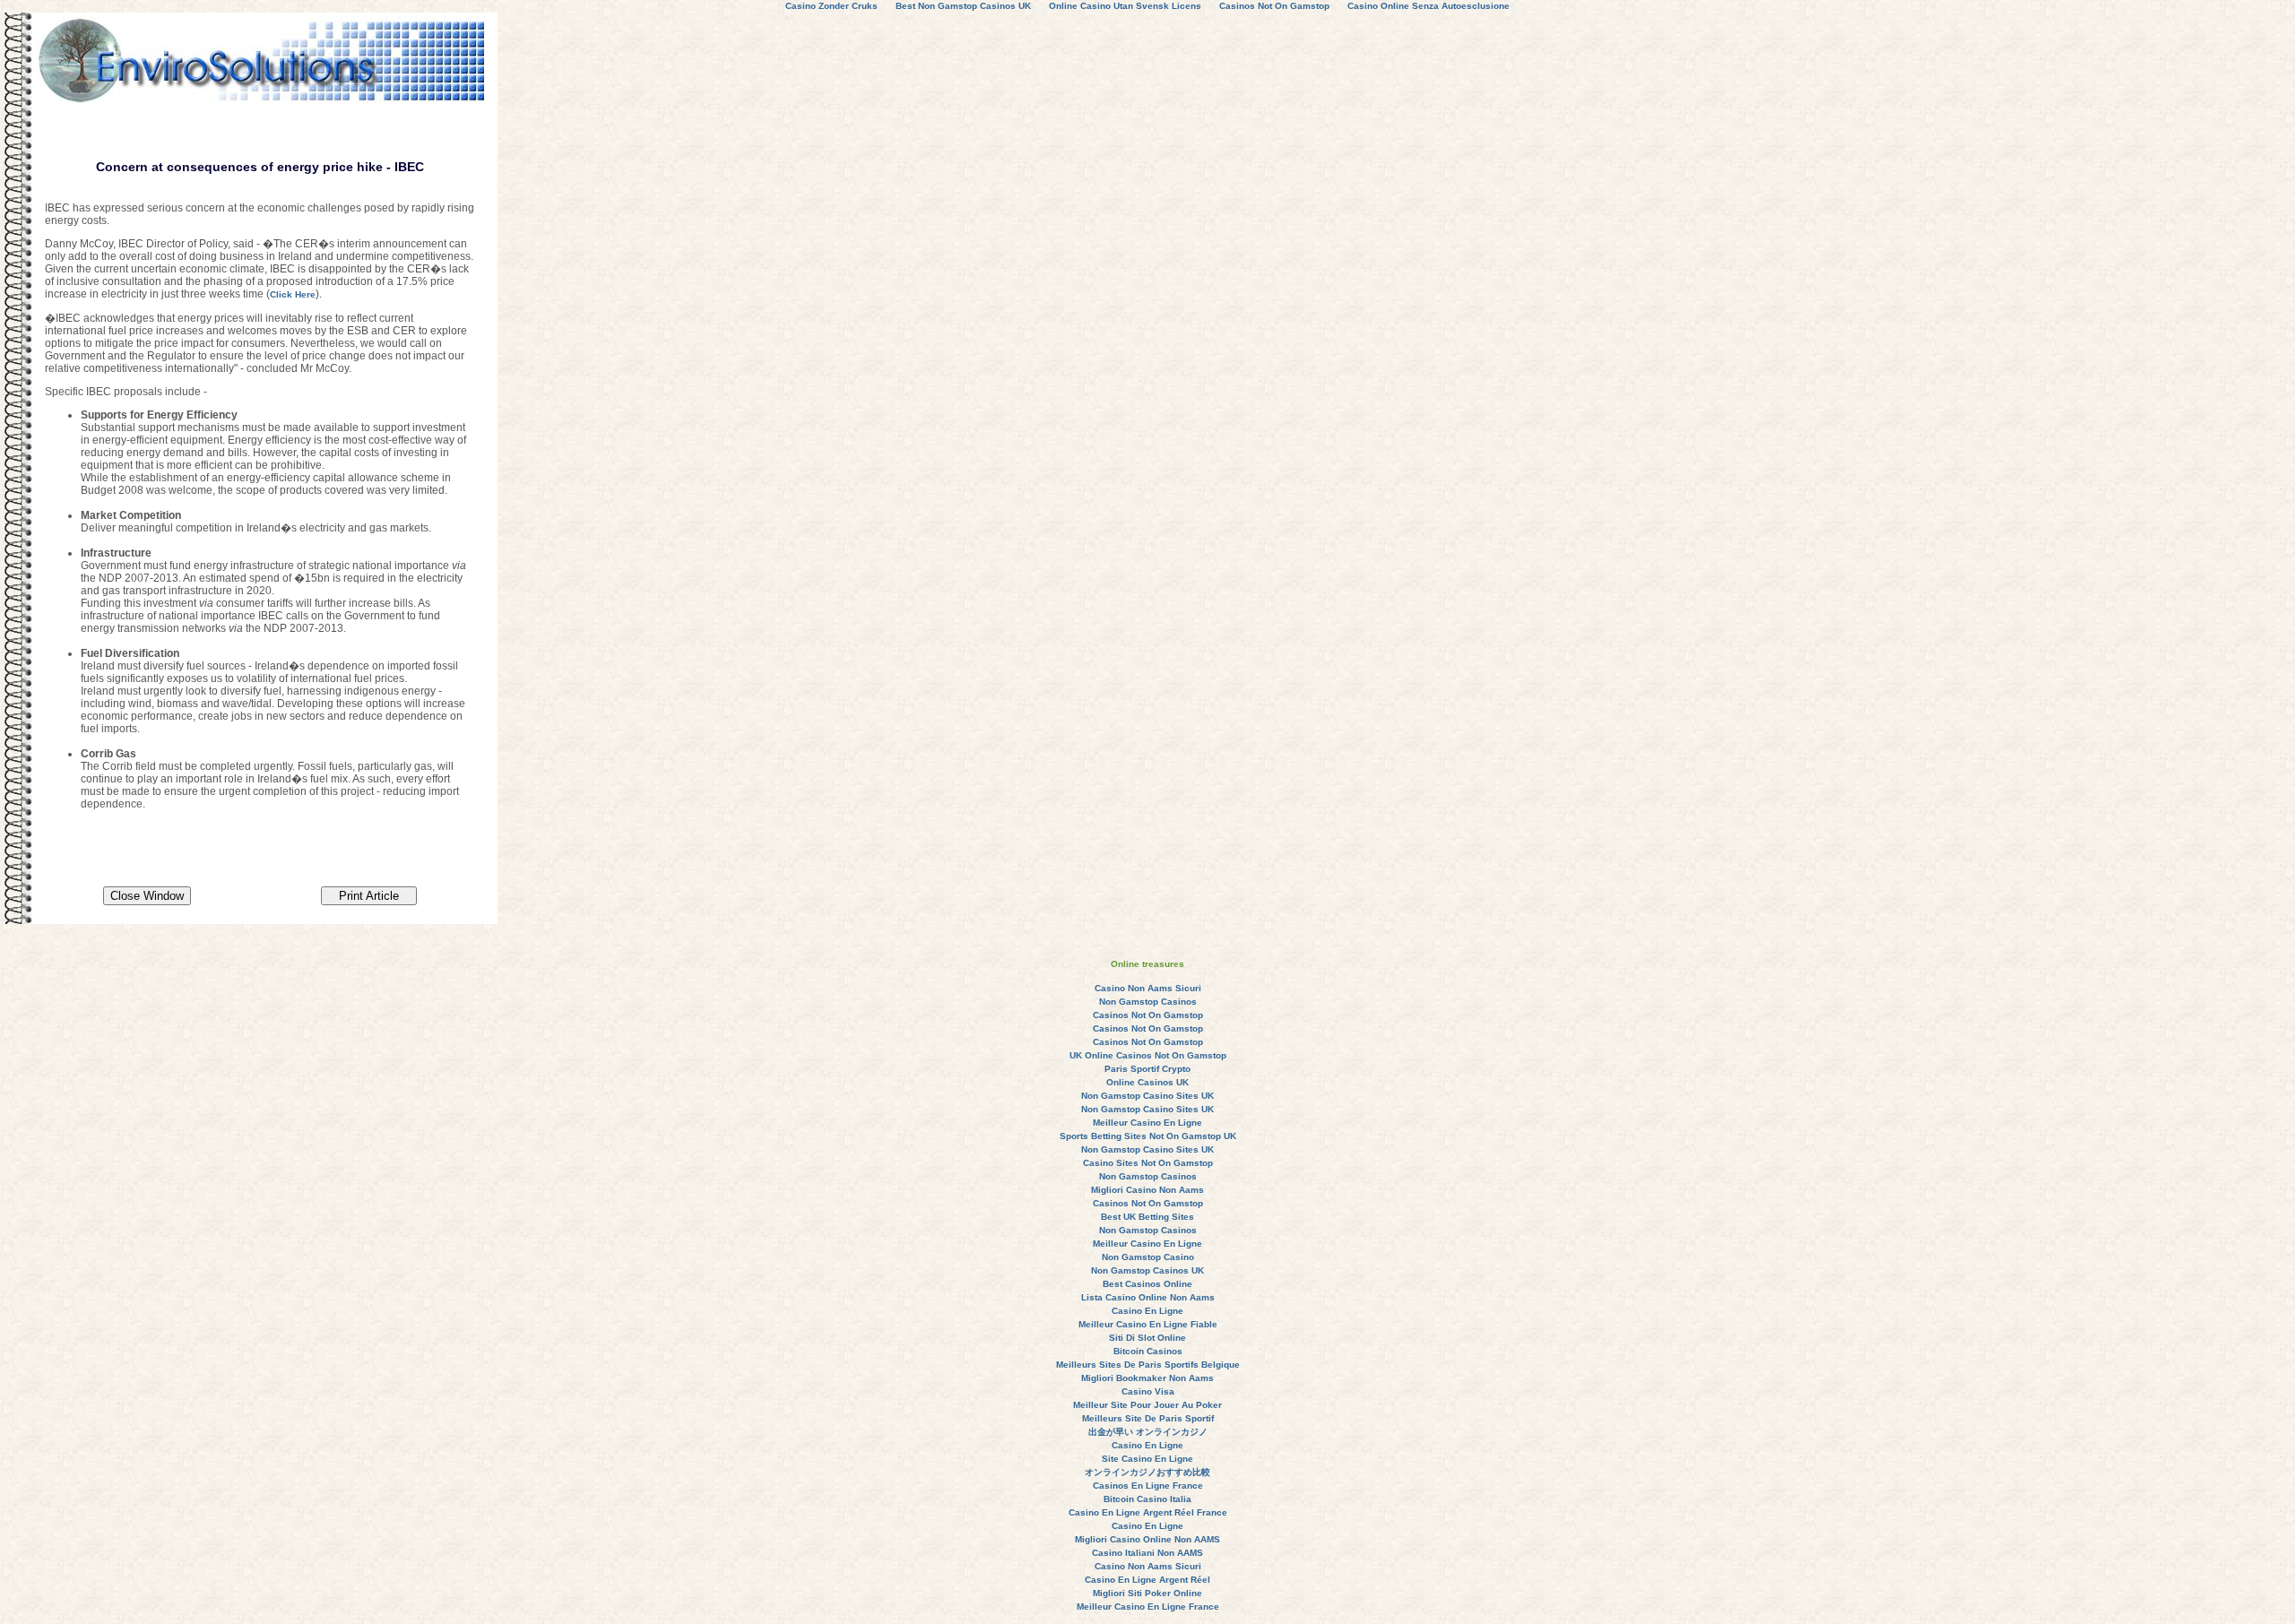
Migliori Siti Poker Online (1147, 1593)
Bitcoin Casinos (1148, 1351)
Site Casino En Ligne (1147, 1459)
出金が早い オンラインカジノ (1148, 1432)
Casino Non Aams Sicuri (1148, 988)
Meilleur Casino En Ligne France (1148, 1607)
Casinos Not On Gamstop (1148, 1015)
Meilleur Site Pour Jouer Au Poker (1147, 1405)
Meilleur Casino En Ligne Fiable (1148, 1324)
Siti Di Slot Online (1147, 1338)
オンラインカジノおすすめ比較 (1147, 1472)
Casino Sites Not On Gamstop (1148, 1163)
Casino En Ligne (1147, 1311)
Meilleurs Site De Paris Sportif (1148, 1418)
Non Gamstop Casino (1148, 1257)
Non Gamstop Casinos (1148, 1002)
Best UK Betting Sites (1147, 1217)
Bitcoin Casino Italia (1147, 1499)
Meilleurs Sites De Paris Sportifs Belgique (1148, 1365)
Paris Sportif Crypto (1147, 1069)
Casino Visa (1148, 1391)
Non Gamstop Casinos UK (1147, 1270)
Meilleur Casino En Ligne (1147, 1123)
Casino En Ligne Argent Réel (1147, 1580)
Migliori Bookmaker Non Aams (1147, 1378)
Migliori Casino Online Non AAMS (1147, 1539)
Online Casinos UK (1147, 1082)
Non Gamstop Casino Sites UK (1147, 1096)
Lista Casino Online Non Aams (1148, 1297)
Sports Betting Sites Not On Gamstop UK (1148, 1136)
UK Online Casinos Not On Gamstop (1148, 1055)
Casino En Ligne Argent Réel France (1148, 1512)
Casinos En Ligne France (1148, 1486)
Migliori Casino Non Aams (1147, 1190)
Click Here (293, 294)
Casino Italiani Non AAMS (1147, 1553)
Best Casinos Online (1147, 1284)
